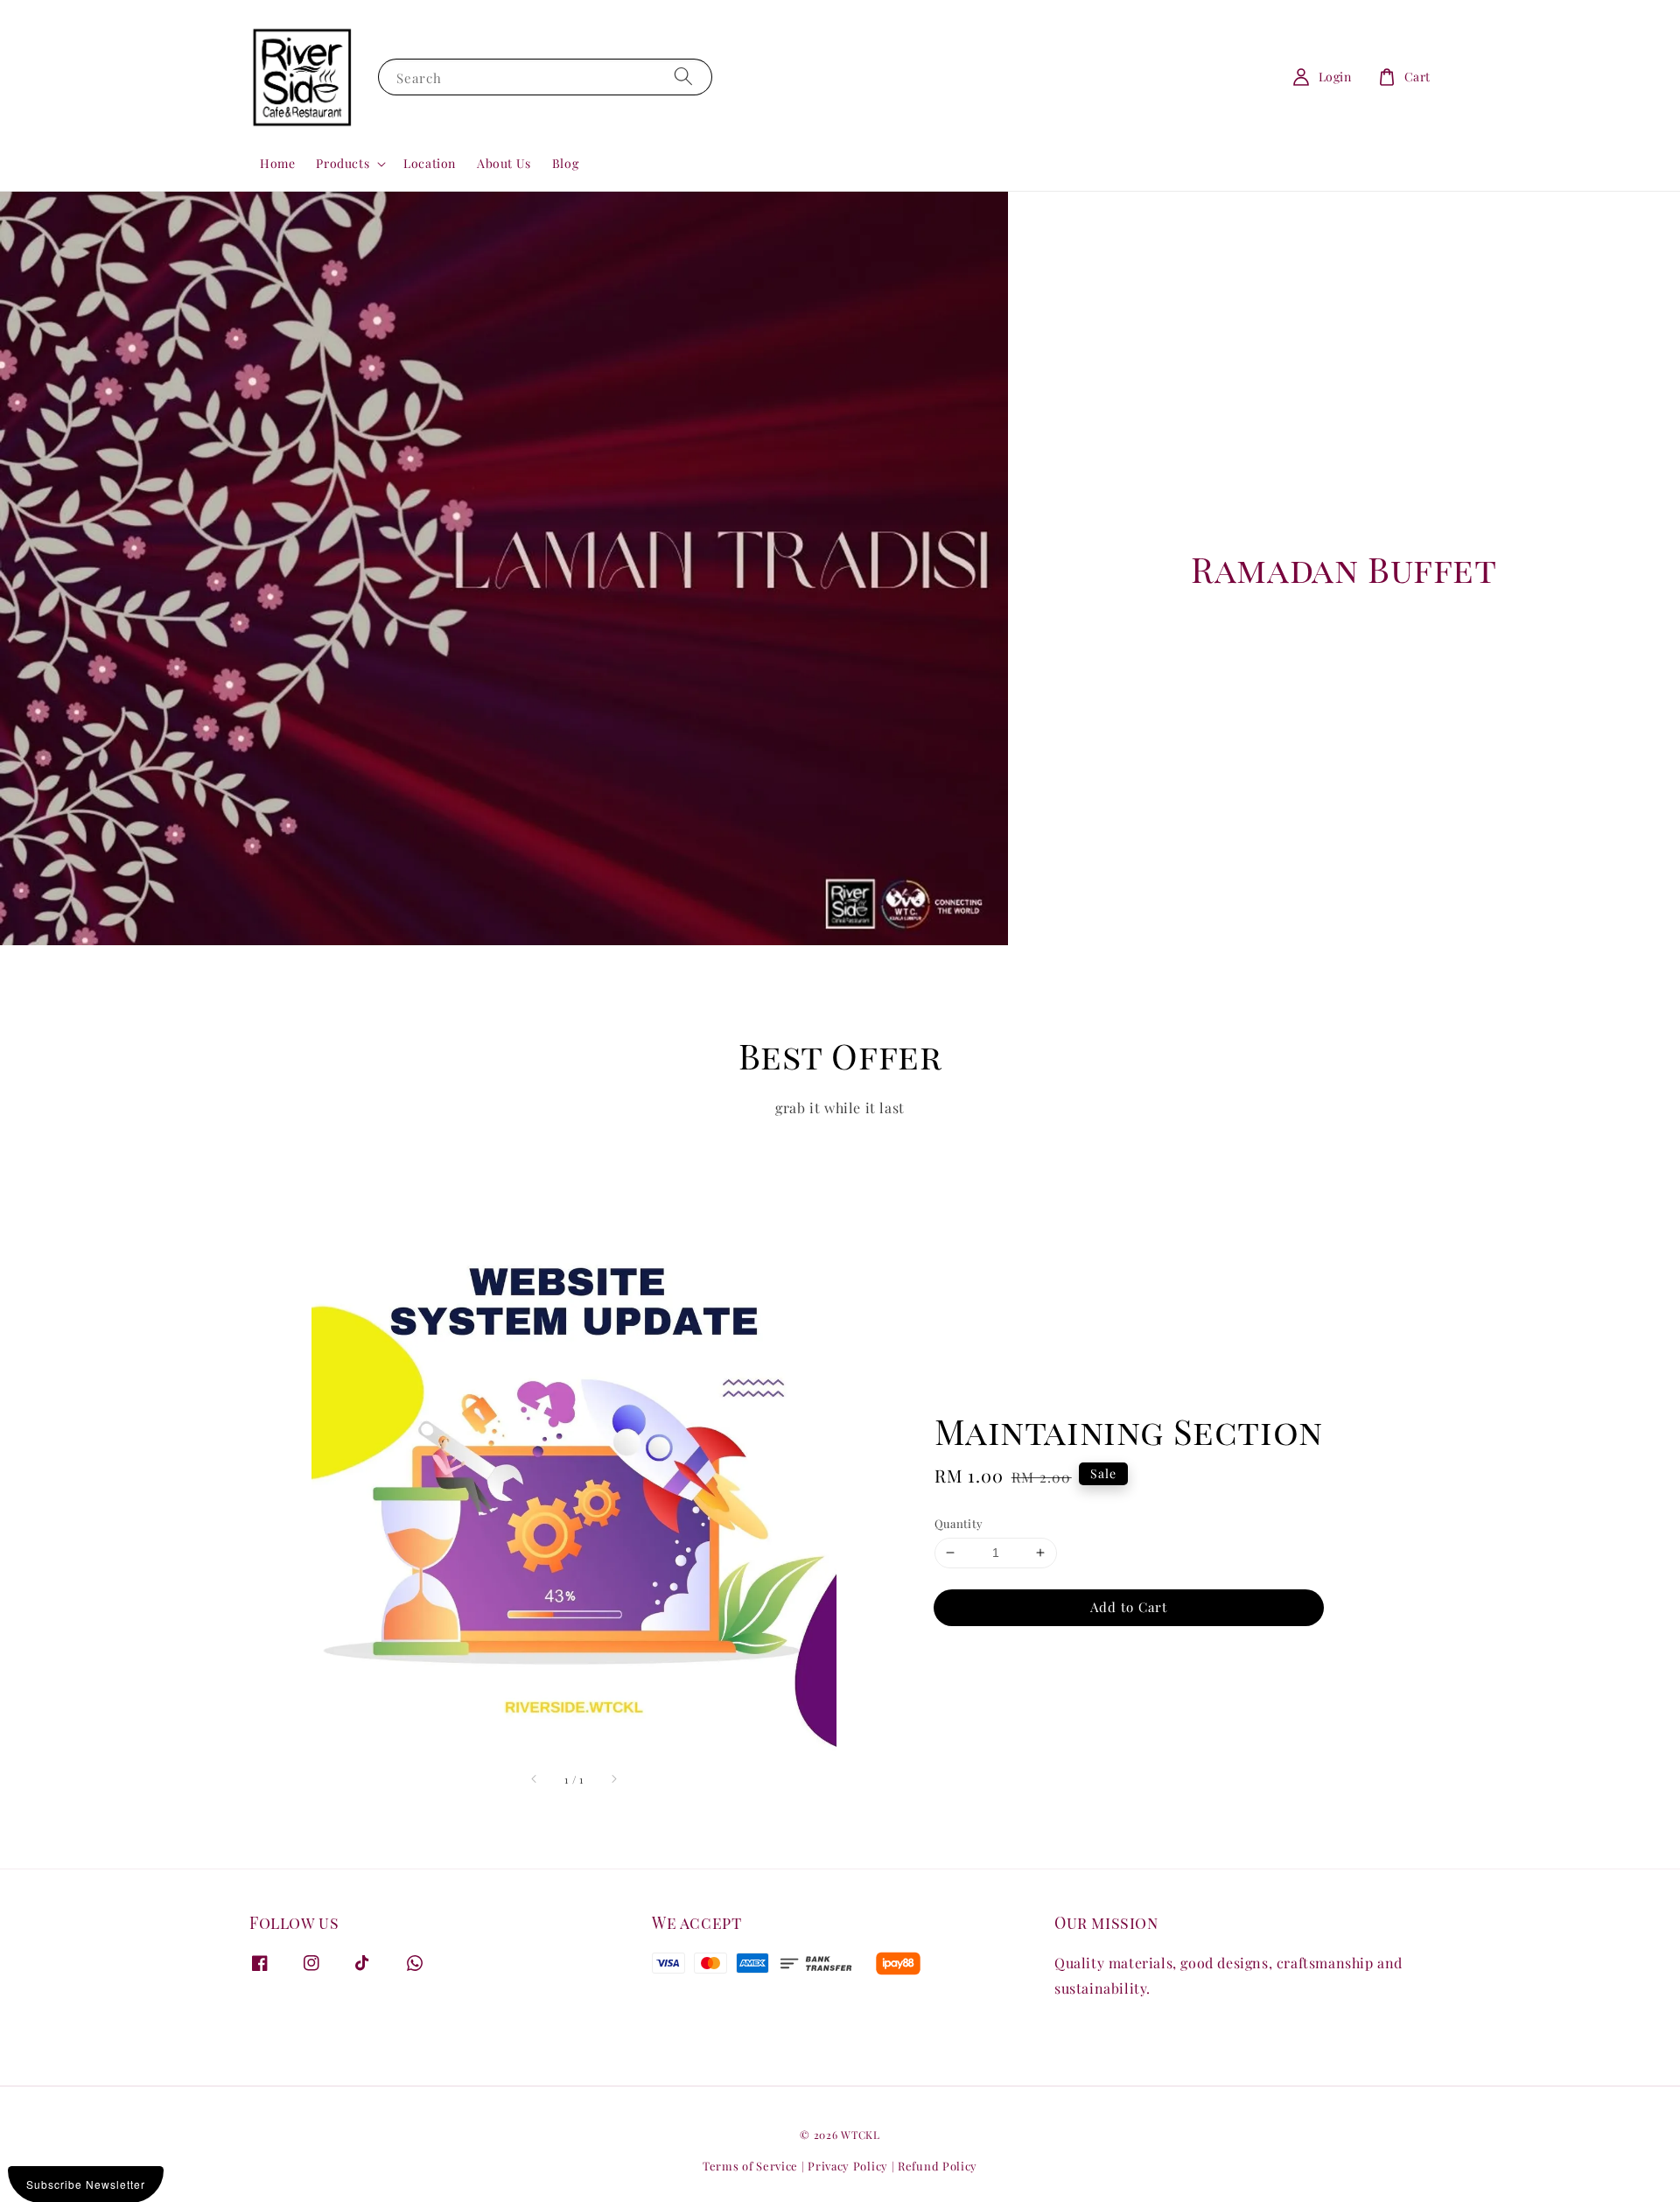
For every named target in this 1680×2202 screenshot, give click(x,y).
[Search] (683, 77)
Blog (565, 163)
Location (430, 163)
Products (343, 164)
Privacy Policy (848, 2166)
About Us (504, 163)
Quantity (959, 1523)
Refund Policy (938, 2166)
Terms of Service (750, 2166)
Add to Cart (1129, 1607)
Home (277, 163)
